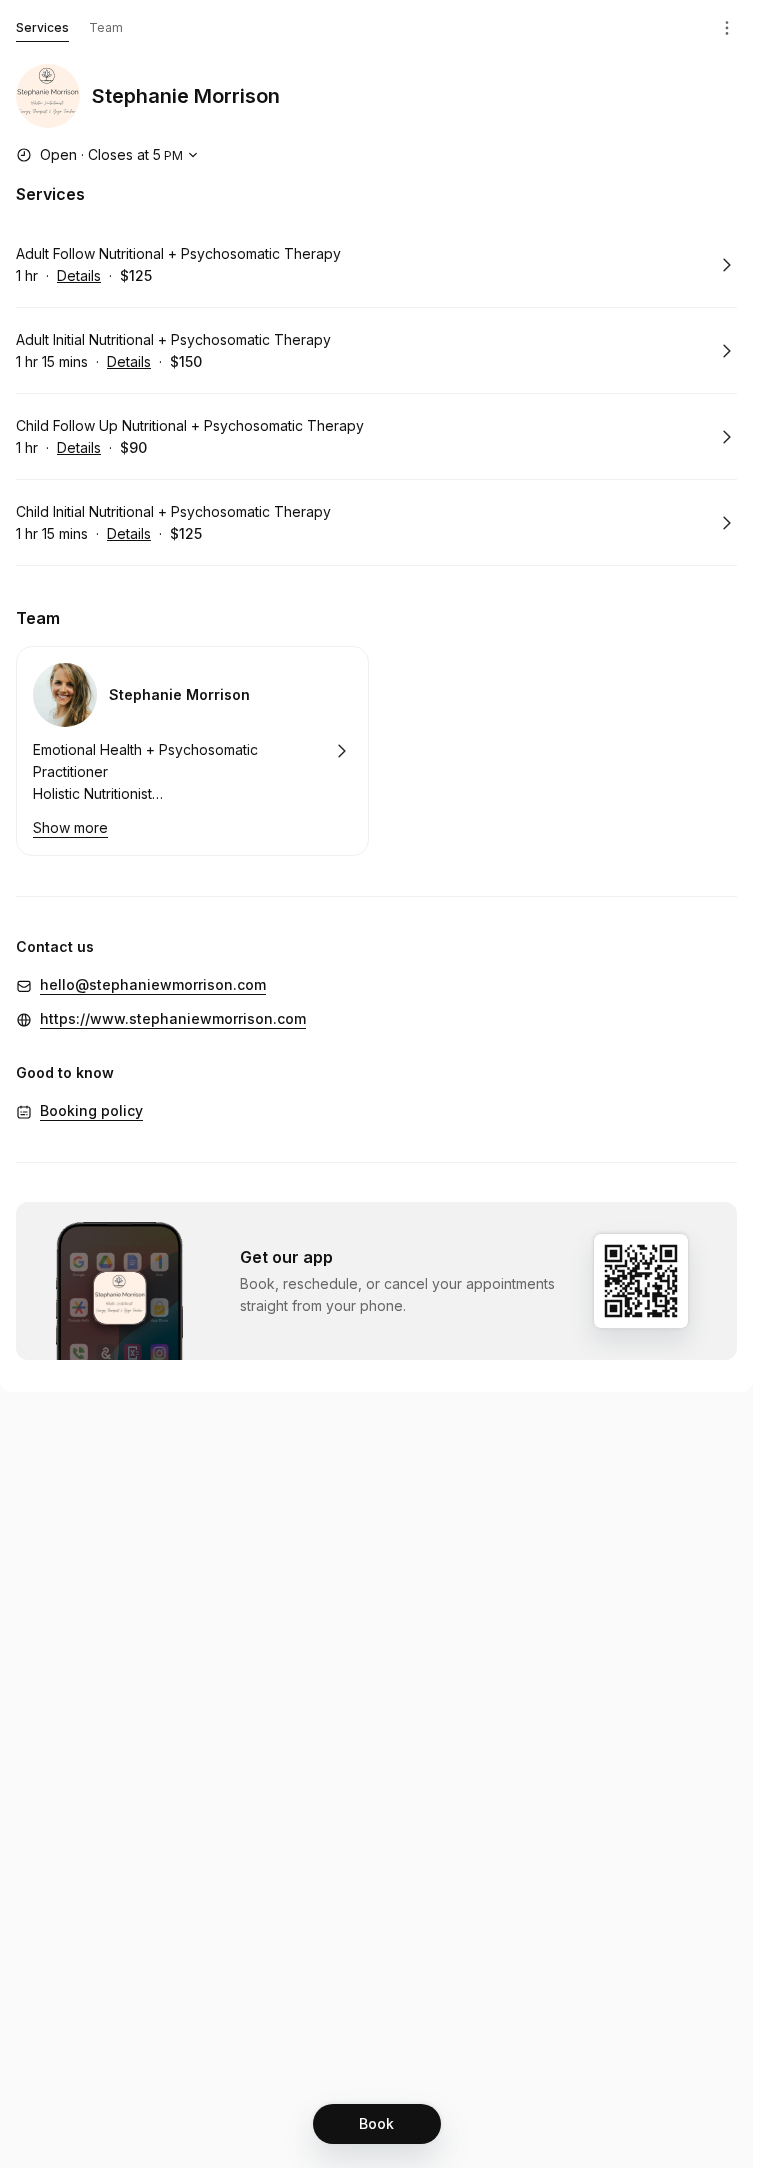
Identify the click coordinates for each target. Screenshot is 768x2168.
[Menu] (727, 28)
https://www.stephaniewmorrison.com (173, 1018)
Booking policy (91, 1110)
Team (106, 27)
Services (42, 27)
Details (79, 275)
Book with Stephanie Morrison (192, 751)
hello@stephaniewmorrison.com (153, 984)
